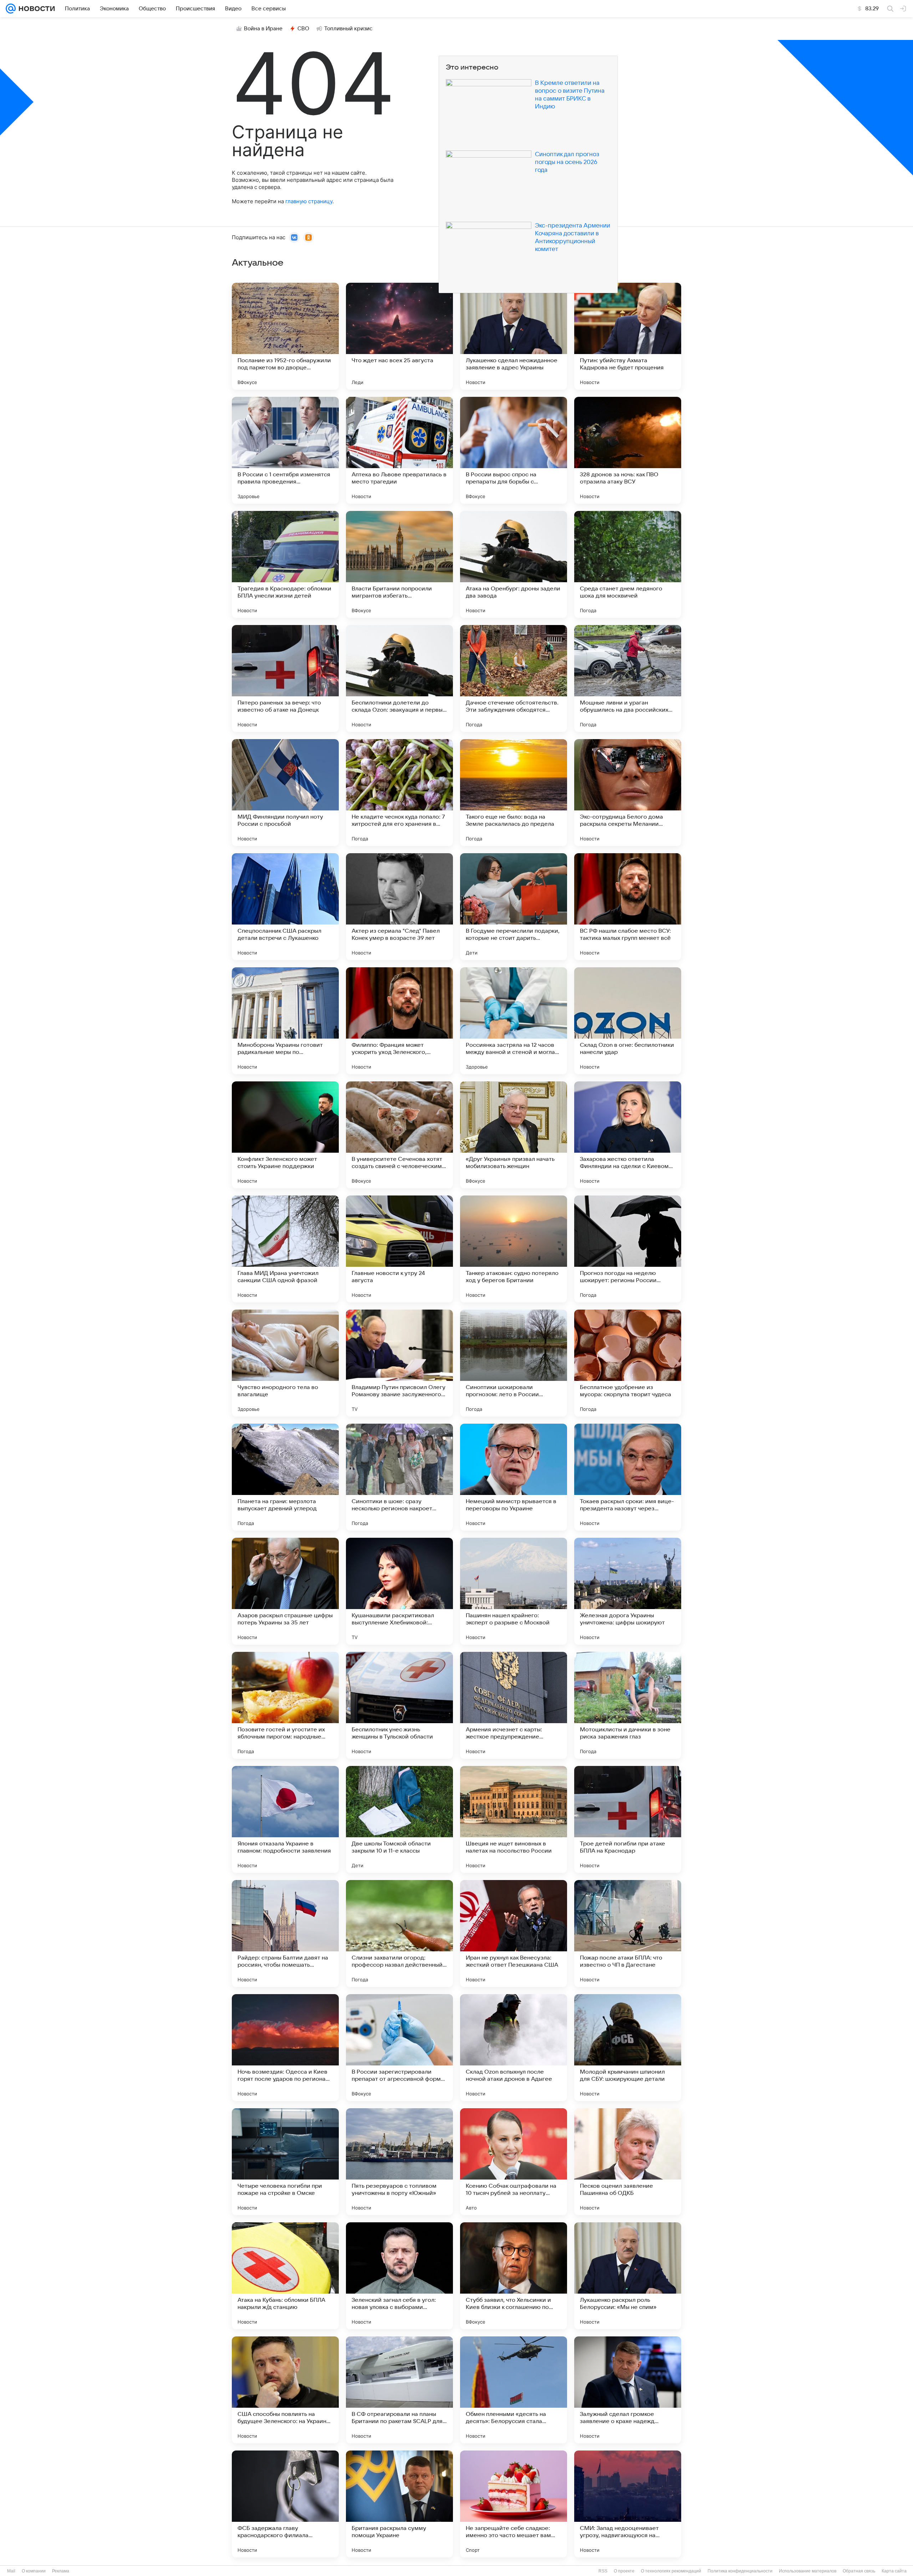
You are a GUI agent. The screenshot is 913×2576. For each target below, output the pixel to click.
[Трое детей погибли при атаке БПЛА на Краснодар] (628, 1819)
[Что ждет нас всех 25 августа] (399, 336)
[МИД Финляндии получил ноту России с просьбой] (285, 793)
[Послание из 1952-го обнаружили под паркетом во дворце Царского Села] (285, 336)
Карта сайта (894, 2571)
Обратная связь (859, 2571)
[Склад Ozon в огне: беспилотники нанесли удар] (628, 1021)
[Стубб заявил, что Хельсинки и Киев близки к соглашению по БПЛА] (514, 2276)
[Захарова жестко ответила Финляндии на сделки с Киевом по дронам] (628, 1135)
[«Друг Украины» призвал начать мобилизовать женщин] (514, 1135)
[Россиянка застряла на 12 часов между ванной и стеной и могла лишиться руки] (514, 1021)
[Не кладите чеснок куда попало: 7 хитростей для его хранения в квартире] (399, 793)
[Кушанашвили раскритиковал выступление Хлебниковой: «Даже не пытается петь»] (399, 1591)
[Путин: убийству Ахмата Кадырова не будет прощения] (628, 336)
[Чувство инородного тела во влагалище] (285, 1363)
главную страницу (309, 201)
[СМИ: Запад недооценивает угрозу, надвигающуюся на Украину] (628, 2504)
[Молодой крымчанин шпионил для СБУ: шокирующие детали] (628, 2048)
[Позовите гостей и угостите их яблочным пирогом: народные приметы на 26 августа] (285, 1705)
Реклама (61, 2571)
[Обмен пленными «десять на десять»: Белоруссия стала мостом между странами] (514, 2390)
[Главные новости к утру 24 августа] (399, 1249)
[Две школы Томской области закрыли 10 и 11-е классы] (399, 1819)
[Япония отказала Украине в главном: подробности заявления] (285, 1819)
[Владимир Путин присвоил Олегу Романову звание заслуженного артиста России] (399, 1363)
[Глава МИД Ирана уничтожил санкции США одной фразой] (285, 1249)
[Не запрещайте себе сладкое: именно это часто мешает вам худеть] (514, 2504)
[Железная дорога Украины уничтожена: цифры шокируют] (628, 1591)
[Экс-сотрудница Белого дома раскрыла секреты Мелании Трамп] (628, 793)
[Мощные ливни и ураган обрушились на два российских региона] (628, 678)
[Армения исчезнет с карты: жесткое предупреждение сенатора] (514, 1705)
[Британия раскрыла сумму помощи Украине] (399, 2504)
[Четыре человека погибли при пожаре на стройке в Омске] (285, 2162)
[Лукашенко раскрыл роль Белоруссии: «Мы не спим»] (628, 2276)
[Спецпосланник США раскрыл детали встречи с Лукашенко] (285, 907)
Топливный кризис (348, 29)
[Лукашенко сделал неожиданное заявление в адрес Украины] (514, 336)
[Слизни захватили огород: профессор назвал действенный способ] (399, 1934)
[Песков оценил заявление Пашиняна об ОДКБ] (628, 2162)
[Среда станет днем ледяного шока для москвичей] (628, 564)
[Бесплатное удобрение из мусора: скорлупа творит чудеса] (628, 1363)
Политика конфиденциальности (740, 2571)
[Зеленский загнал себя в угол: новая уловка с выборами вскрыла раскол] (399, 2276)
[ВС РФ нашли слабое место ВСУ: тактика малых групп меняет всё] (628, 907)
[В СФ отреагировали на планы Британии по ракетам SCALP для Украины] (399, 2390)
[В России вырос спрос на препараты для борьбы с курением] (514, 450)
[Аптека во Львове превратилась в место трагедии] (399, 450)
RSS (603, 2571)
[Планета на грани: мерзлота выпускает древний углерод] (285, 1477)
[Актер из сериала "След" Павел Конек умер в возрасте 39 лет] (399, 907)
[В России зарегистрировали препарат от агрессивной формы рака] (399, 2048)
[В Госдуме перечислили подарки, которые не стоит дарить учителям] (514, 907)
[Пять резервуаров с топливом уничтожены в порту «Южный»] (399, 2162)
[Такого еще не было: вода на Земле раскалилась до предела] (514, 793)
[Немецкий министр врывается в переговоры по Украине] (514, 1477)
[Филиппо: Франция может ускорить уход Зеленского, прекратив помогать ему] (399, 1021)
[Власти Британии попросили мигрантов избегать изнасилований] (399, 564)
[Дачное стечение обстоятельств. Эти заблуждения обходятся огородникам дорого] (514, 678)
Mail (11, 2571)
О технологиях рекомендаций (671, 2571)
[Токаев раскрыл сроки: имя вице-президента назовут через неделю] (628, 1477)
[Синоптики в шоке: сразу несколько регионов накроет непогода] (399, 1477)
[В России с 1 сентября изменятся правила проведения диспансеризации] (285, 450)
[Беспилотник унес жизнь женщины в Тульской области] (399, 1705)
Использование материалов (808, 2571)
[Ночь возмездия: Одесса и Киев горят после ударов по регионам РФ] (285, 2048)
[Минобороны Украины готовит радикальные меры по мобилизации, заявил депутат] (285, 1021)
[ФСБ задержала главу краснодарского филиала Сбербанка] (285, 2504)
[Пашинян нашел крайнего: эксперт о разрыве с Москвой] (514, 1591)
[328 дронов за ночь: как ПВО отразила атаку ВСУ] (628, 450)
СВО (303, 29)
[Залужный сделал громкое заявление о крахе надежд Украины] (628, 2390)
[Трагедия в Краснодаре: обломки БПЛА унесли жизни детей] (285, 564)
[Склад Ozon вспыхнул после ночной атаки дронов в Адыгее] (514, 2048)
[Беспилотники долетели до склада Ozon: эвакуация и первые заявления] (399, 678)
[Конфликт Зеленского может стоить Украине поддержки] (285, 1135)
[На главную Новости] (35, 9)
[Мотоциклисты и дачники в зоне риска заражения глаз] (628, 1705)
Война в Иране (263, 29)
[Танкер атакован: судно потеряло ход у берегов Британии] (514, 1249)
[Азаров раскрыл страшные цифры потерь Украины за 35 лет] (285, 1591)
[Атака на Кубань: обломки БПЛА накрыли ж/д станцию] (285, 2276)
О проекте (624, 2571)
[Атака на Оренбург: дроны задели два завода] (514, 564)
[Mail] (11, 9)
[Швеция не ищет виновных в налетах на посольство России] (514, 1819)
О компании (34, 2571)
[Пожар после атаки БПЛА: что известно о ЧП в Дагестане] (628, 1934)
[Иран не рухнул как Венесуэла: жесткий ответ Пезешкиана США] (514, 1934)
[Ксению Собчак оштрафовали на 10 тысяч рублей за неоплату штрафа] (514, 2162)
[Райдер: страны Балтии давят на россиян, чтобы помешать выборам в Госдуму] (285, 1934)
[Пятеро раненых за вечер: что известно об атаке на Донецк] (285, 678)
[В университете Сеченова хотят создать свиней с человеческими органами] (399, 1135)
